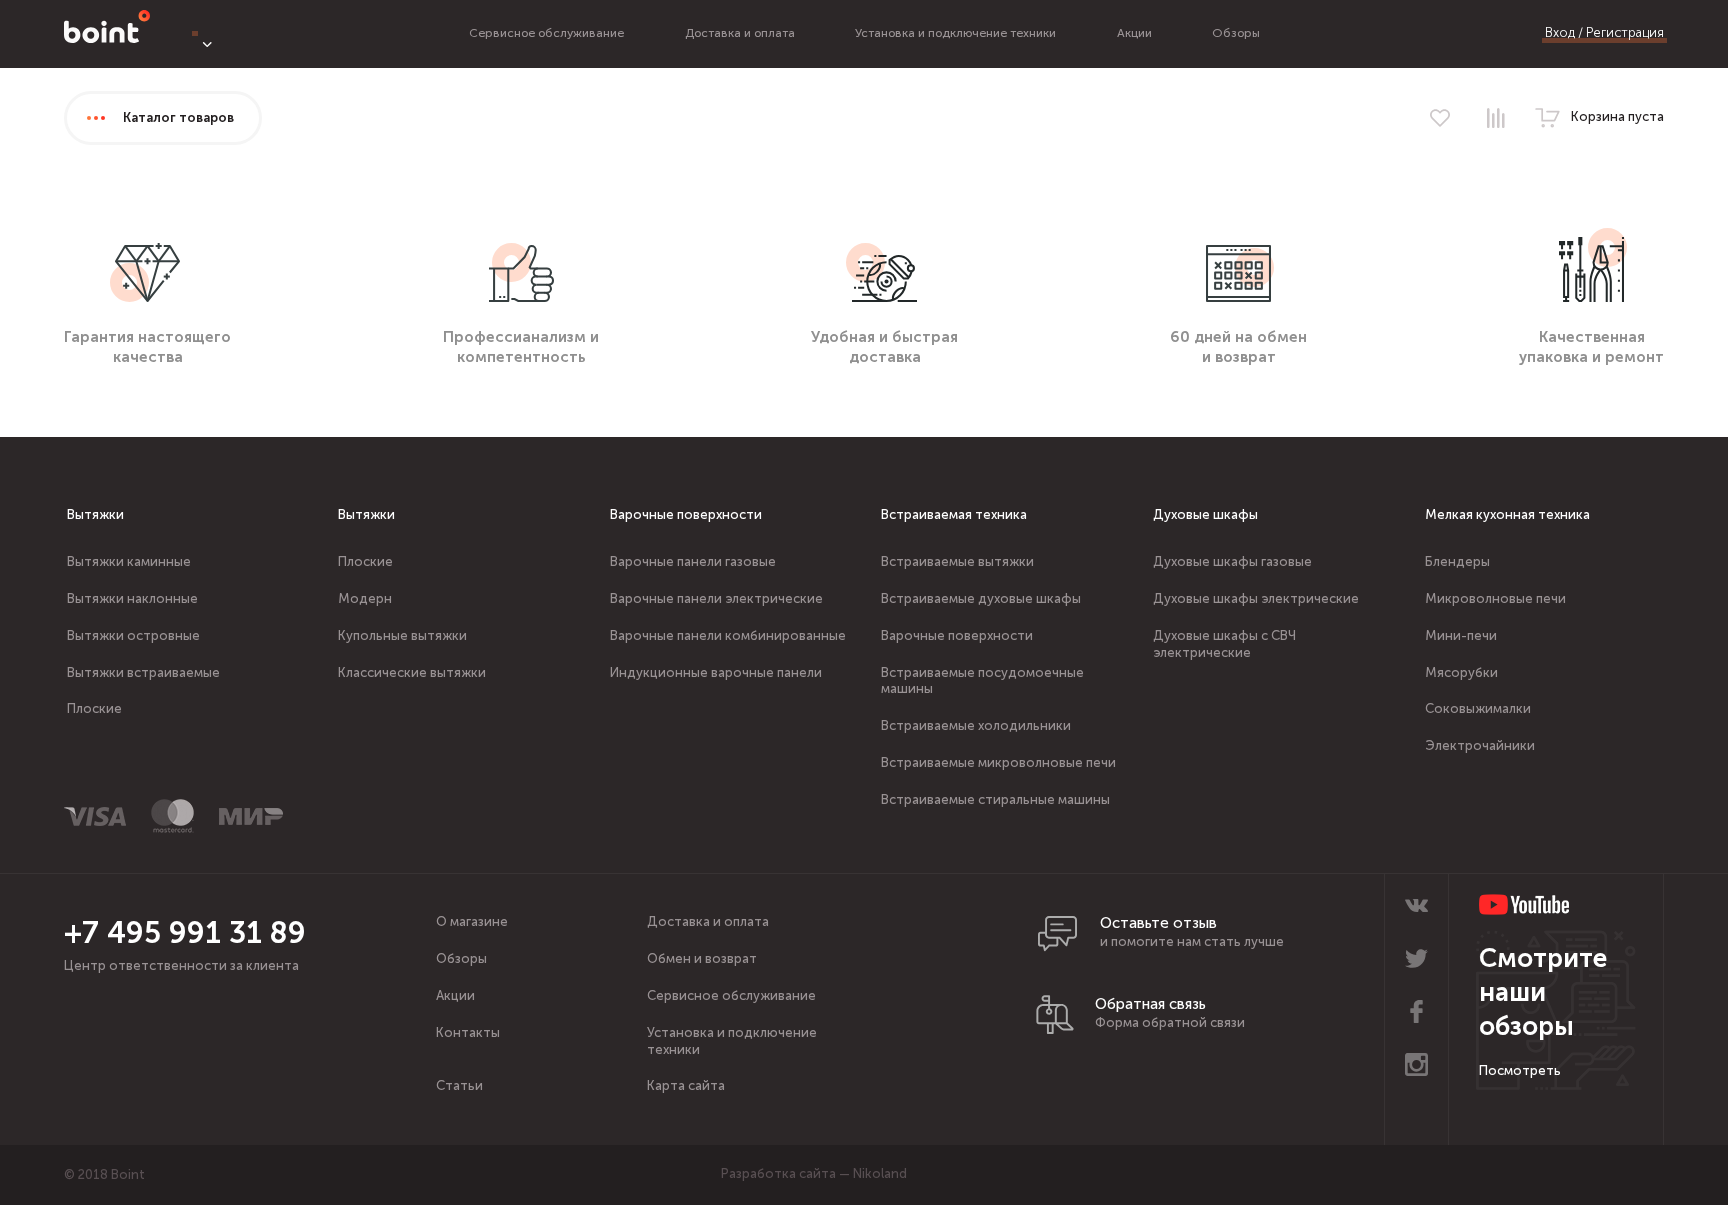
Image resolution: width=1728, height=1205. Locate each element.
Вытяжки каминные (129, 561)
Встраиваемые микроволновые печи (998, 762)
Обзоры (1236, 33)
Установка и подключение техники (955, 33)
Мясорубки (1461, 672)
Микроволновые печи (1495, 598)
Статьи (459, 1085)
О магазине (472, 921)
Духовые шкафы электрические (1256, 598)
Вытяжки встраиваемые (143, 672)
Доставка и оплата (740, 33)
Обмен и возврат (702, 958)
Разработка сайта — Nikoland (814, 1173)
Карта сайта (686, 1085)
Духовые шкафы (1205, 514)
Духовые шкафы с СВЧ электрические (1224, 644)
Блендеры (1457, 561)
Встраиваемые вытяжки (957, 561)
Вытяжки (95, 514)
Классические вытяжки (412, 672)
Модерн (365, 598)
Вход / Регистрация (1604, 32)
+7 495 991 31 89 (185, 933)
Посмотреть (1520, 1070)
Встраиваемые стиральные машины (995, 799)
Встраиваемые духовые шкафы (981, 598)
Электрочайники (1480, 745)
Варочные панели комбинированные (728, 635)
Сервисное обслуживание (546, 33)
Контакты (468, 1032)
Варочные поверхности (686, 514)
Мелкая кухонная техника (1507, 514)
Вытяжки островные (133, 635)
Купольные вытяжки (402, 635)
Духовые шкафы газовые (1232, 561)
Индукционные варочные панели (716, 672)
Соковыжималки (1478, 708)
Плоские (94, 708)
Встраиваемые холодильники (976, 725)
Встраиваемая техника (954, 514)
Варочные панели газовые (693, 561)
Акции (1134, 33)
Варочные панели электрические (716, 598)
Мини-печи (1461, 635)
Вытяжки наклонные (132, 598)
